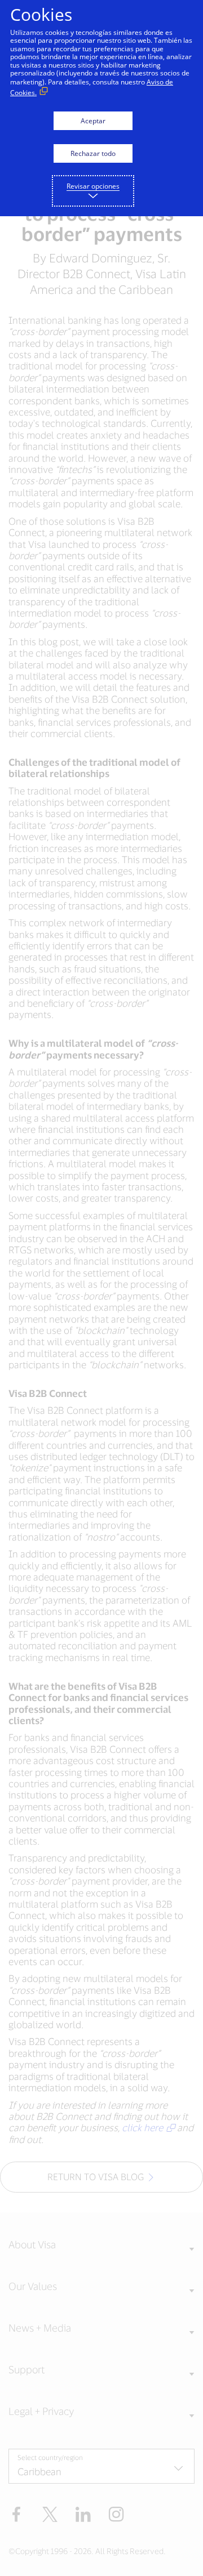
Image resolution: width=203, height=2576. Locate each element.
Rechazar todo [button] (93, 153)
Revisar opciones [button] (93, 186)
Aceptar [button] (93, 121)
